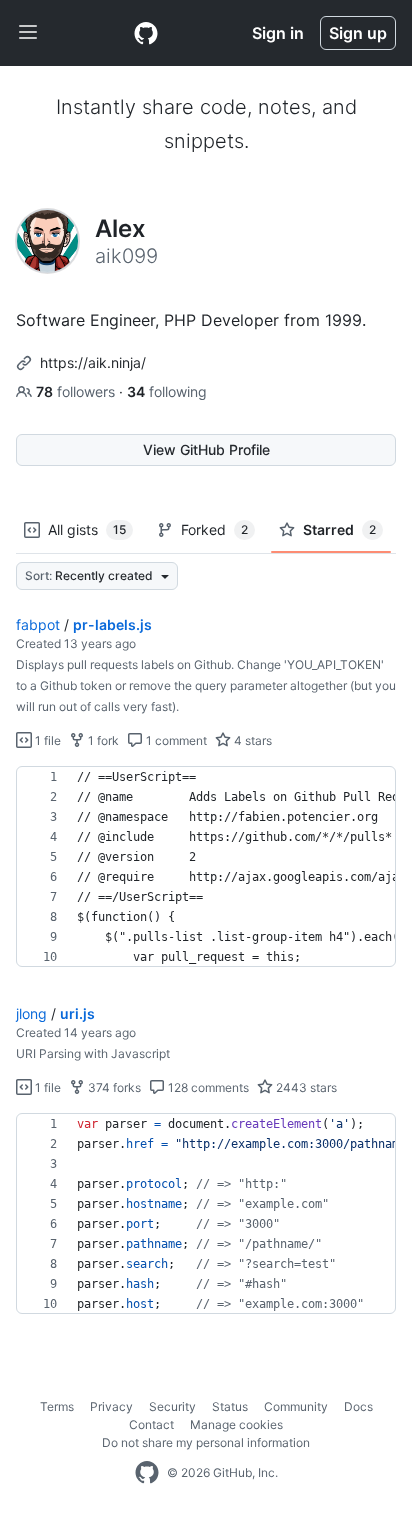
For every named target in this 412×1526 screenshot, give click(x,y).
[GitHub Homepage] (147, 1473)
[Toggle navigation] (28, 33)
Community (296, 1406)
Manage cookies (236, 1424)
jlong (31, 1013)
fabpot (38, 624)
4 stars (251, 740)
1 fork (102, 740)
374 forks (113, 1087)
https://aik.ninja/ (93, 362)
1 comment (175, 740)
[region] (206, 867)
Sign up (358, 33)
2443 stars (305, 1087)
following (167, 391)
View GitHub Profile (206, 449)
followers (77, 391)
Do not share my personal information (206, 1442)
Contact (151, 1424)
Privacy (111, 1406)
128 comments (207, 1087)
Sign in (278, 33)
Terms (57, 1406)
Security (172, 1406)
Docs (358, 1406)
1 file (46, 740)
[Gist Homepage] (146, 33)
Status (230, 1406)
